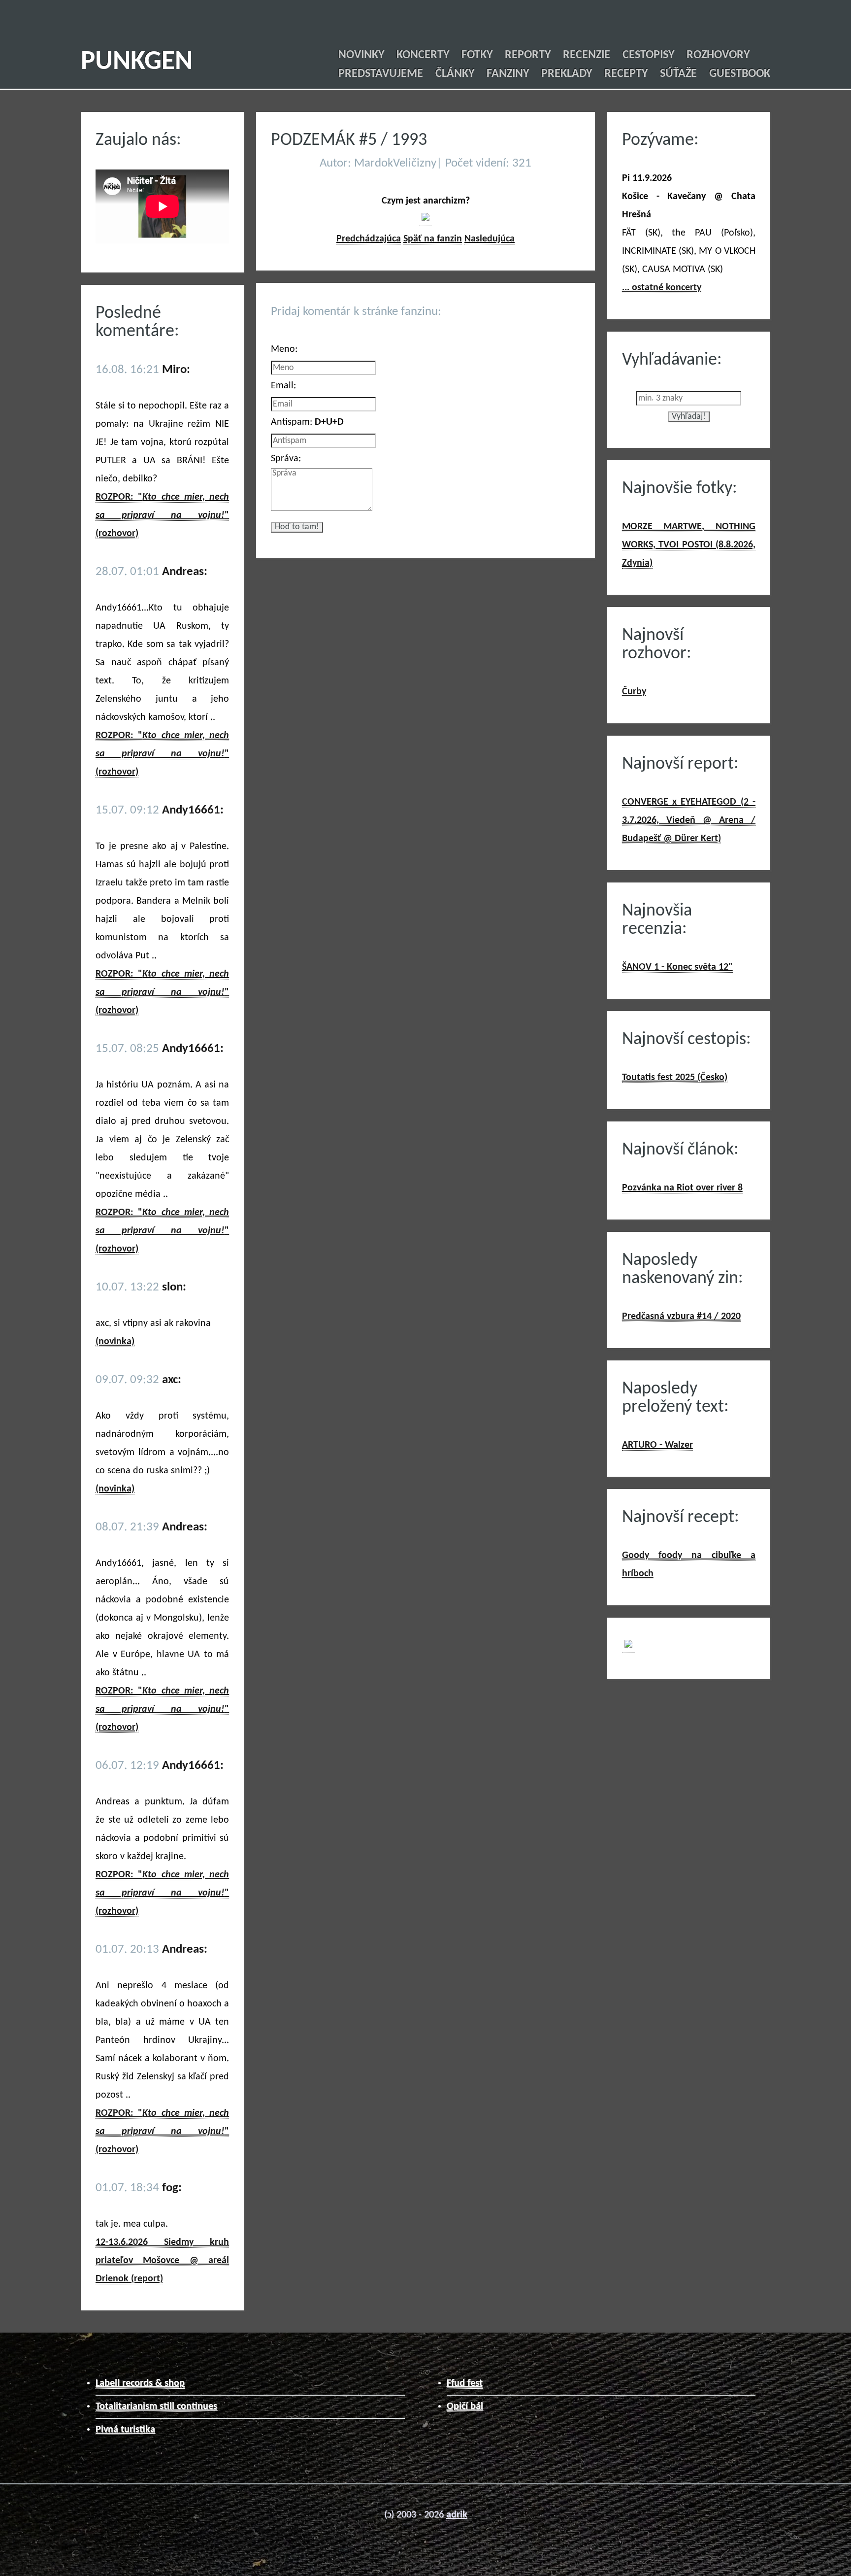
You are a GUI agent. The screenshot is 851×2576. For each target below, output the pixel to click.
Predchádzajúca (369, 239)
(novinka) (115, 1342)
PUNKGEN (137, 62)
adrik (457, 2515)
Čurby (634, 692)
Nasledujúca (490, 239)
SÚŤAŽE (678, 74)
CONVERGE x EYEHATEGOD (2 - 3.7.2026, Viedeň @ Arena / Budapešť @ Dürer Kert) (689, 820)
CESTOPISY (648, 55)
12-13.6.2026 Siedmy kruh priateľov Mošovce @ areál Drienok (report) (162, 2261)
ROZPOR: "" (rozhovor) (162, 515)
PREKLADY (567, 74)
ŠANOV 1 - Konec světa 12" (677, 967)
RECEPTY (626, 74)
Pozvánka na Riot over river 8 (682, 1188)
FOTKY (477, 55)
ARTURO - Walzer (657, 1445)
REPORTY (528, 55)
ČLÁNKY (455, 74)
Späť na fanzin (433, 239)
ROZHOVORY (718, 55)
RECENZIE (587, 55)
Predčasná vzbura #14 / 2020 (681, 1317)
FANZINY (508, 74)
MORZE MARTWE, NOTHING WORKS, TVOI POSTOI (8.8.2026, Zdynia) (689, 545)
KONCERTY (423, 55)
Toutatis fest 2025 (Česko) (675, 1078)
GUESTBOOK (740, 74)
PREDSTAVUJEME (381, 74)
